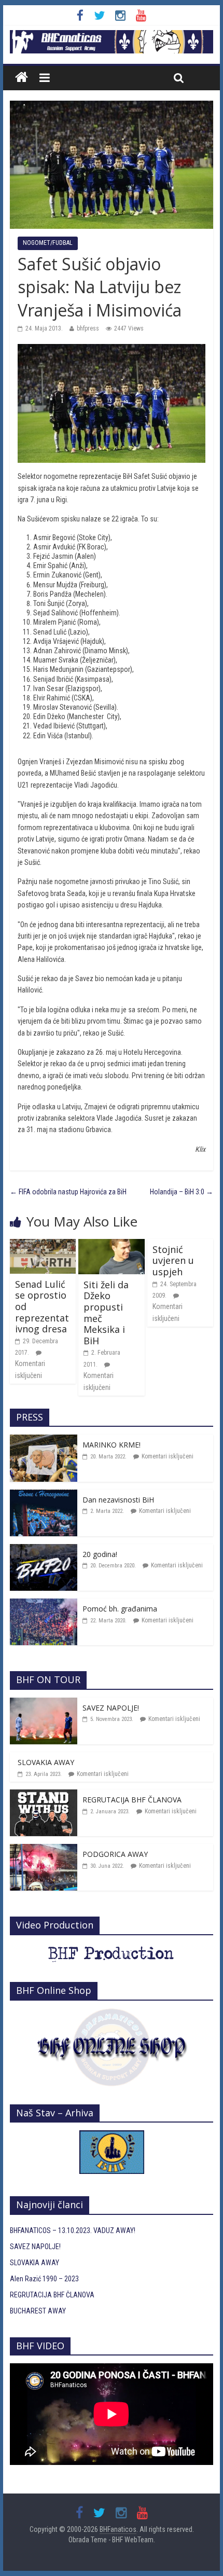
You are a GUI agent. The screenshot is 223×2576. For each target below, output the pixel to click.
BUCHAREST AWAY (38, 2311)
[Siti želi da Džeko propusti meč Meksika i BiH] (111, 1245)
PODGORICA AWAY (115, 1854)
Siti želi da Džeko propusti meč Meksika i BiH (106, 1313)
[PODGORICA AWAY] (44, 1850)
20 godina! (100, 1554)
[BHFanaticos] (112, 36)
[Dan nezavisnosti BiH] (44, 1495)
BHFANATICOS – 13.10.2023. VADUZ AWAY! (73, 2230)
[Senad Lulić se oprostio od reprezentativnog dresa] (43, 1245)
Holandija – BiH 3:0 (182, 1192)
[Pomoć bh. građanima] (44, 1604)
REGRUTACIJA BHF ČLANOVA (132, 1800)
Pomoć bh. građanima (120, 1609)
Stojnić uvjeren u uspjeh (173, 1261)
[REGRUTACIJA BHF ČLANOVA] (44, 1795)
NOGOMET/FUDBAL (48, 243)
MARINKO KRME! (112, 1445)
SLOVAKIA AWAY (46, 1762)
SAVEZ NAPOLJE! (111, 1708)
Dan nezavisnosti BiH (118, 1500)
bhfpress (88, 328)
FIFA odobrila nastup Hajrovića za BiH (68, 1192)
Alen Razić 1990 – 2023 (44, 2279)
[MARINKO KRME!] (44, 1440)
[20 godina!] (44, 1550)
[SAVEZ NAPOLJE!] (44, 1703)
